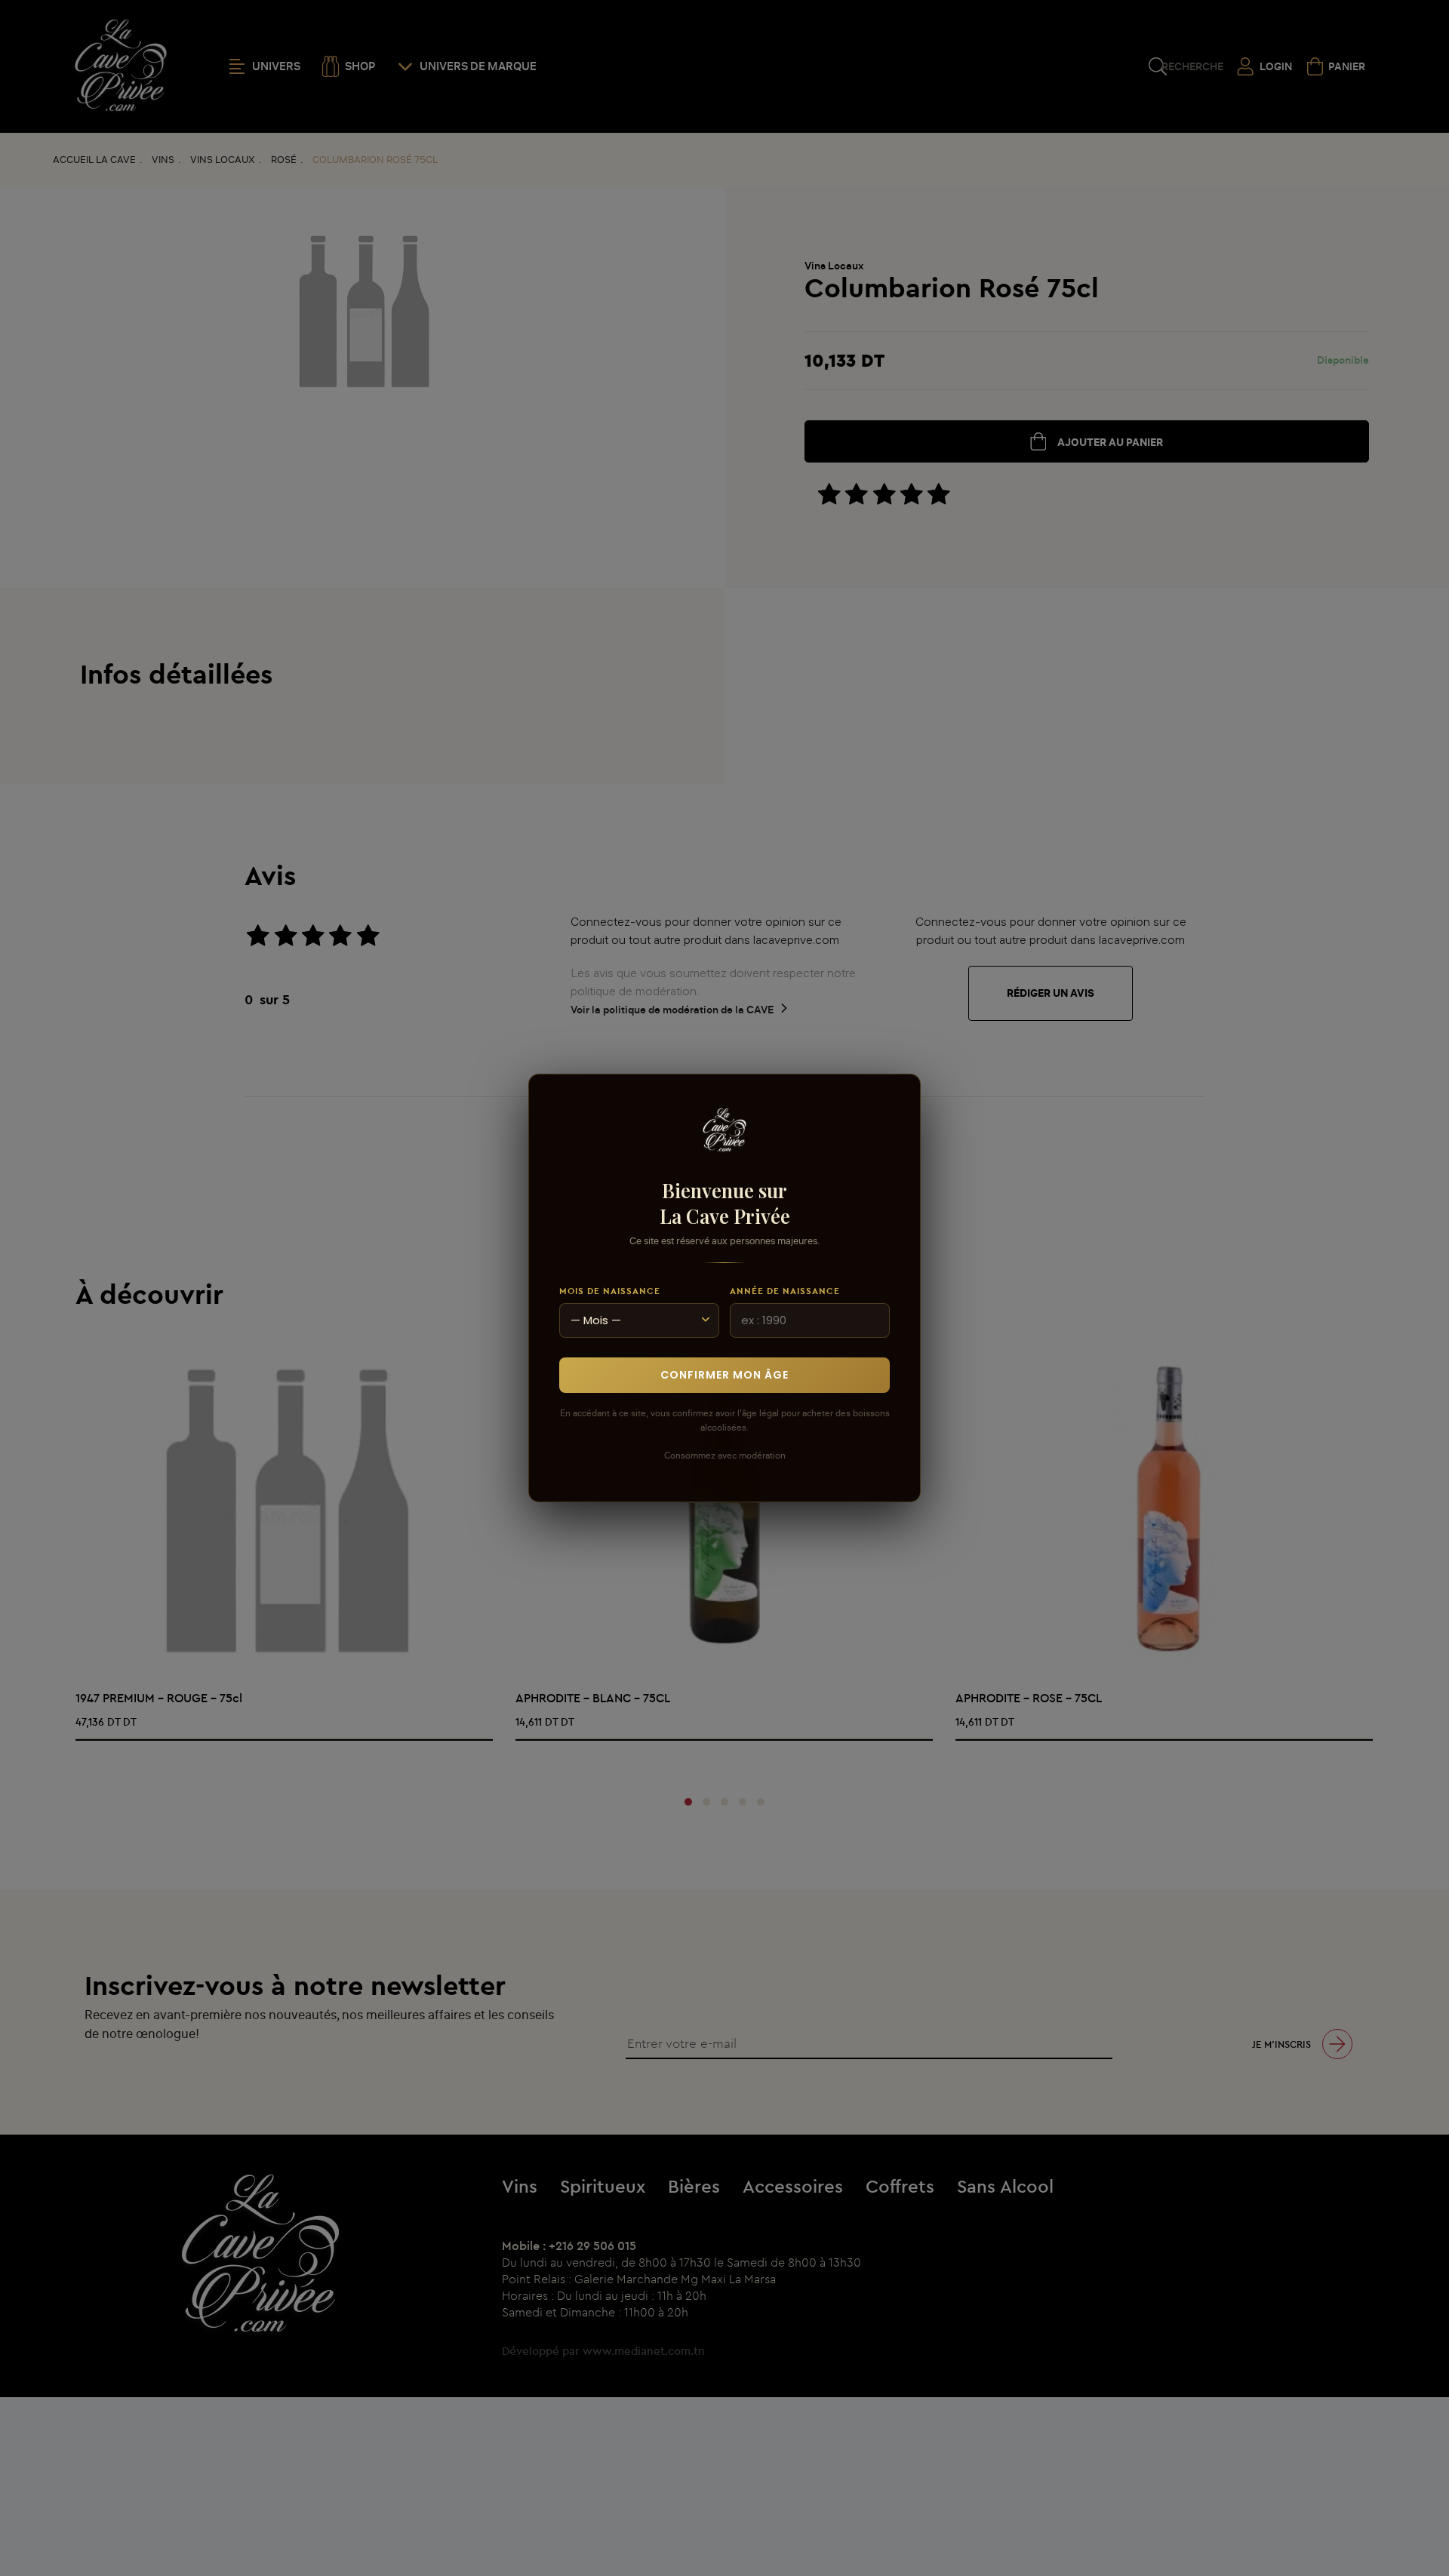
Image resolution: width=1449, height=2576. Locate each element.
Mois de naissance (610, 1291)
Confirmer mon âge (724, 1375)
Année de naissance (785, 1291)
